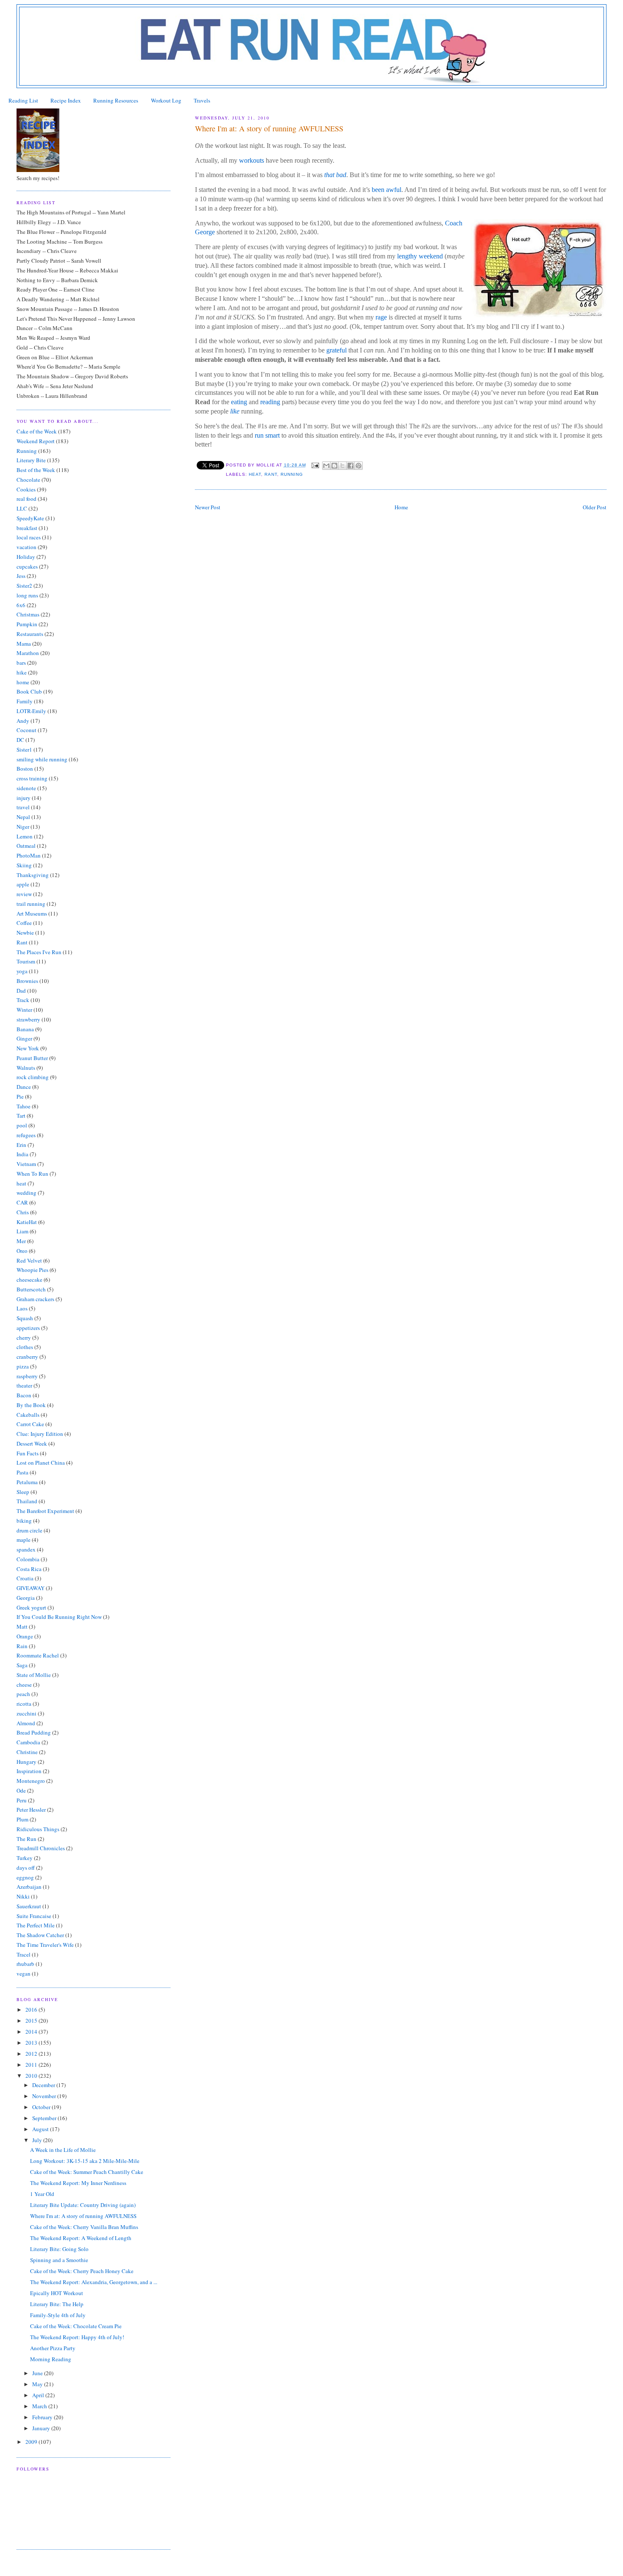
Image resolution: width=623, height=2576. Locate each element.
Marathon (28, 653)
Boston (25, 769)
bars (21, 663)
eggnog (25, 1877)
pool (22, 1125)
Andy (23, 721)
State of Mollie (34, 1675)
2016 (32, 2010)
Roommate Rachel (38, 1655)
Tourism (26, 961)
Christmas (28, 614)
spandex (26, 1549)
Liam (22, 1231)
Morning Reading (51, 2359)
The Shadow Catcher (40, 1935)
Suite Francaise (34, 1916)
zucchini (26, 1713)
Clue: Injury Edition (40, 1434)
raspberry (27, 1376)
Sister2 (24, 586)
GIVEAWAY (31, 1588)
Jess (21, 576)
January (42, 2428)
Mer (21, 1241)
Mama (24, 644)
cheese (24, 1685)
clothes (25, 1347)
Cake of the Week (37, 431)
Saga (22, 1665)
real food (26, 499)
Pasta (22, 1472)
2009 (32, 2442)
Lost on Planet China (41, 1463)
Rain (22, 1646)
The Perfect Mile (36, 1925)
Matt (22, 1627)
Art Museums (32, 913)
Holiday (26, 557)
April (39, 2395)
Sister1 (24, 749)
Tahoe (24, 1106)
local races (29, 537)
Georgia (26, 1598)
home (23, 682)
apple (23, 884)
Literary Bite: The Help (57, 2304)
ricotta (24, 1704)
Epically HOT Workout (57, 2293)
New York (28, 1048)
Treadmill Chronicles (41, 1848)
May (38, 2384)
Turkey (25, 1858)
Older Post (595, 507)
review (24, 894)
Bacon (24, 1395)
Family (25, 701)
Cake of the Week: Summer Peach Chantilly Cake (87, 2172)
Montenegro (31, 1781)
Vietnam (26, 1164)
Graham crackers (35, 1299)
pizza (23, 1366)
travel (23, 807)
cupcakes (27, 566)
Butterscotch (31, 1289)
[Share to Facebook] (350, 466)
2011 (32, 2065)
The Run (26, 1839)
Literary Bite (31, 460)
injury (24, 798)
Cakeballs (28, 1415)
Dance (24, 1087)
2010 (32, 2076)
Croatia (25, 1578)
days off (26, 1868)
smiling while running (42, 759)
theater (24, 1385)
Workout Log (166, 100)
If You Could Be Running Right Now (59, 1617)
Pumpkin (27, 624)
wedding (26, 1193)
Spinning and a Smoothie (59, 2260)
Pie (20, 1096)
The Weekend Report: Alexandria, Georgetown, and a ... (94, 2282)
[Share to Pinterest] (359, 466)
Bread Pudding (34, 1732)
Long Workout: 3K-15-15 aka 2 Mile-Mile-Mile (85, 2161)
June (38, 2373)
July (38, 2140)
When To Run (32, 1174)
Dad (21, 991)
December (44, 2085)
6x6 (21, 605)
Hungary (26, 1762)
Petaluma (27, 1482)
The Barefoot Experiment (45, 1511)
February (43, 2417)
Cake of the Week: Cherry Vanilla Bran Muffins (84, 2227)
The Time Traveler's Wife (45, 1945)
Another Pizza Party (53, 2348)
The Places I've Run (39, 952)
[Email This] (326, 466)
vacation (26, 547)
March (40, 2406)
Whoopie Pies (32, 1270)
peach (23, 1694)
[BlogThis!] (334, 466)
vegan (24, 1974)
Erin (21, 1145)
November (45, 2096)
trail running (31, 904)
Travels (202, 100)
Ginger (24, 1038)
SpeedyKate (30, 518)
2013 (32, 2043)
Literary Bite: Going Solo (59, 2249)
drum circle (29, 1530)
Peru (22, 1800)
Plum (22, 1819)
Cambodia (28, 1742)
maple (24, 1540)
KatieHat (27, 1222)
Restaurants (30, 634)
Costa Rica (29, 1569)
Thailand (27, 1501)
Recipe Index (66, 100)
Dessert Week (32, 1443)
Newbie (25, 933)
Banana (25, 1029)
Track (23, 1000)
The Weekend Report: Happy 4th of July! (77, 2337)
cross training (32, 778)
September (45, 2118)
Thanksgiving (33, 875)
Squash (25, 1318)
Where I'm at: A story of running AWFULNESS (83, 2216)
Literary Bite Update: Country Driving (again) (83, 2205)
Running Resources (116, 100)
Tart (21, 1116)
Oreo (22, 1251)
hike (22, 672)
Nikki (23, 1896)
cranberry (27, 1357)
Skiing (24, 865)
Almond (26, 1723)
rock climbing (33, 1077)
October (42, 2107)
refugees (26, 1135)
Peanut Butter (32, 1058)
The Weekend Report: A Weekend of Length (81, 2238)
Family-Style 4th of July (58, 2315)
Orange (25, 1636)
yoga (22, 971)
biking (24, 1521)
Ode (21, 1790)
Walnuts (26, 1068)
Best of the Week (36, 470)
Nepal (23, 817)
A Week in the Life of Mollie (63, 2150)
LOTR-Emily (31, 711)
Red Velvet (29, 1260)
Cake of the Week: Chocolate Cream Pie (76, 2326)
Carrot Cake (30, 1424)
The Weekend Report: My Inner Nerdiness (78, 2183)
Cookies (26, 489)
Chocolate (28, 480)
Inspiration (29, 1771)
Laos (22, 1308)
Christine (27, 1752)
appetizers (28, 1328)
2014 (32, 2032)
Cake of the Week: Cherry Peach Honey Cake (82, 2271)
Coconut (26, 730)
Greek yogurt (31, 1607)
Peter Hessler (31, 1810)
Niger (23, 827)
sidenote (26, 788)
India (22, 1154)
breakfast (27, 528)
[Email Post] (315, 465)
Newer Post (208, 507)
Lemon (25, 836)
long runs (27, 595)
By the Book (31, 1405)
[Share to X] (342, 466)
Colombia (28, 1559)
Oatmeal (26, 846)
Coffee (24, 923)
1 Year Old (42, 2194)
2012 (32, 2054)
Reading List (23, 100)
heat (255, 474)
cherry (24, 1338)
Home (401, 507)
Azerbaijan (29, 1887)
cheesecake (29, 1280)
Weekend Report (36, 441)
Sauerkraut (29, 1906)
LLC (22, 508)
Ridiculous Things (38, 1829)
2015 (32, 2021)
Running (292, 474)
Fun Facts (28, 1453)
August (41, 2129)
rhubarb (25, 1964)
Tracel (24, 1954)
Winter (24, 1010)
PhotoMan (29, 855)
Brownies (27, 981)
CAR (22, 1202)
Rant (271, 474)
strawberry (28, 1019)
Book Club (29, 691)
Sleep (23, 1492)
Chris (23, 1212)
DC (20, 740)
